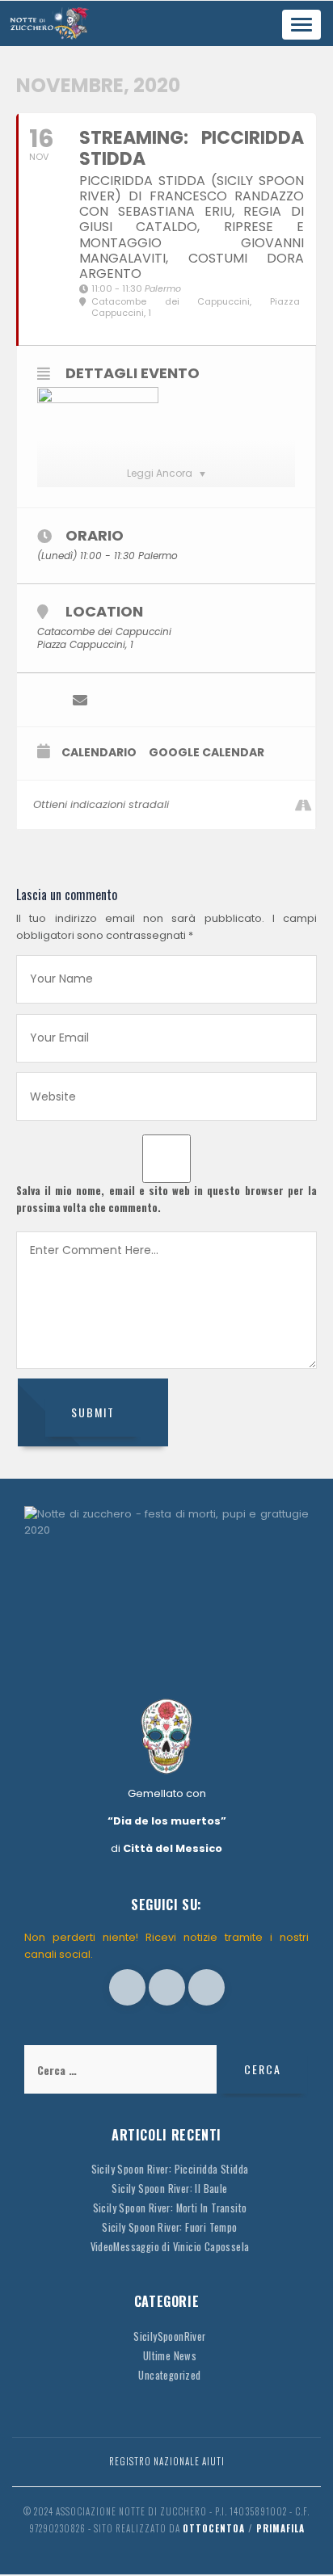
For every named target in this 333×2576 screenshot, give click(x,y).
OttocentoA (214, 2528)
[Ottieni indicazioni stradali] (303, 805)
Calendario (99, 753)
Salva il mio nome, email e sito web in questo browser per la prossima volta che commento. (166, 1199)
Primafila (280, 2528)
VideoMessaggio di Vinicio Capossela (170, 2247)
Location (104, 611)
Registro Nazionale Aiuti (167, 2461)
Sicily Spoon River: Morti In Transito (170, 2208)
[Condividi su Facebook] (47, 700)
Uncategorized (169, 2375)
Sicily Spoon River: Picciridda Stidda (170, 2169)
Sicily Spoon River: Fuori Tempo (169, 2227)
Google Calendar (207, 753)
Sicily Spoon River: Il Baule (169, 2189)
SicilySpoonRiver (169, 2336)
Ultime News (170, 2356)
